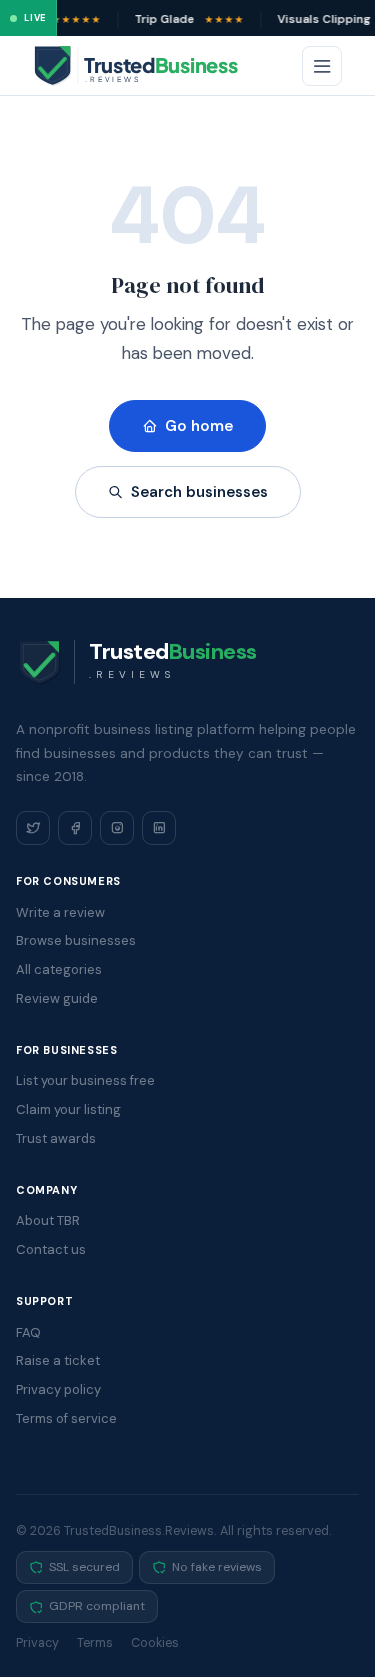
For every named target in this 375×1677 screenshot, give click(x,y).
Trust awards (56, 1138)
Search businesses (199, 492)
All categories (59, 969)
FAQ (28, 1332)
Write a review (60, 912)
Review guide (57, 998)
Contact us (51, 1249)
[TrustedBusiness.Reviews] (154, 66)
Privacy (37, 1643)
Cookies (155, 1643)
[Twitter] (33, 828)
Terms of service (66, 1418)
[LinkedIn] (159, 828)
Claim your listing (68, 1109)
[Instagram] (117, 828)
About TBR (48, 1220)
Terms (95, 1643)
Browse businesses (76, 940)
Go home (199, 426)
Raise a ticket (58, 1360)
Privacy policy (58, 1389)
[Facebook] (75, 828)
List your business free (85, 1080)
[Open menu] (322, 66)
